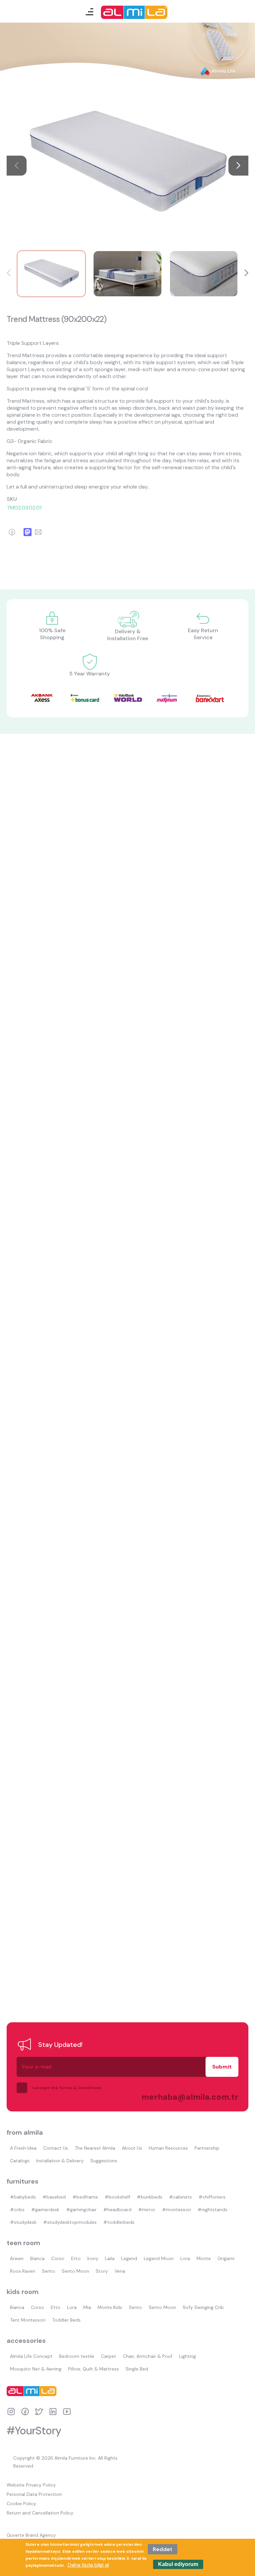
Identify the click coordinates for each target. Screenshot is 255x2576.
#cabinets (180, 2197)
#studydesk (23, 2222)
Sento (48, 2271)
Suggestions (104, 2161)
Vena (120, 2271)
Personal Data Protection (34, 2494)
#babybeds (23, 2197)
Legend (129, 2258)
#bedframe (85, 2197)
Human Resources (168, 2148)
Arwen (17, 2258)
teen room (23, 2243)
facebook (25, 2412)
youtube (67, 2412)
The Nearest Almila (95, 2148)
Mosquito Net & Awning (36, 2369)
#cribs (17, 2210)
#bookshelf (117, 2197)
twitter (39, 2412)
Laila (110, 2258)
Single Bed (137, 2369)
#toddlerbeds (119, 2222)
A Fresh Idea (23, 2148)
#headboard (117, 2210)
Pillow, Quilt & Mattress (93, 2369)
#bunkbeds (150, 2197)
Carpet (109, 2356)
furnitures (23, 2181)
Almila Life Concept (31, 2356)
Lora (185, 2258)
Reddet (163, 2549)
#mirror (147, 2210)
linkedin (53, 2412)
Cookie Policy (21, 2504)
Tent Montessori (28, 2320)
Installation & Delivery (60, 2161)
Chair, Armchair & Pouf (148, 2356)
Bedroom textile (77, 2356)
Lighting (187, 2356)
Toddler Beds (66, 2320)
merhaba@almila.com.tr (183, 2097)
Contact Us (56, 2148)
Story (102, 2271)
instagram (11, 2412)
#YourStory (34, 2431)
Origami (226, 2258)
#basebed (54, 2197)
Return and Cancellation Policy (40, 2513)
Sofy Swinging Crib (203, 2307)
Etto (76, 2258)
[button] (238, 166)
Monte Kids (110, 2307)
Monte (204, 2258)
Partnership (207, 2148)
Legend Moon (159, 2258)
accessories (26, 2341)
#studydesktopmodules (70, 2222)
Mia (87, 2307)
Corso (58, 2258)
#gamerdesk (45, 2210)
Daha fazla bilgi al (88, 2565)
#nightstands (212, 2210)
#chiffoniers (212, 2197)
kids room (23, 2292)
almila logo (33, 2391)
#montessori (176, 2210)
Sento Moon (75, 2271)
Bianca (37, 2258)
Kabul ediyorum (178, 2564)
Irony (93, 2258)
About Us (132, 2148)
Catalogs (20, 2161)
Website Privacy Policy (31, 2485)
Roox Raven (23, 2271)
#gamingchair (81, 2210)
